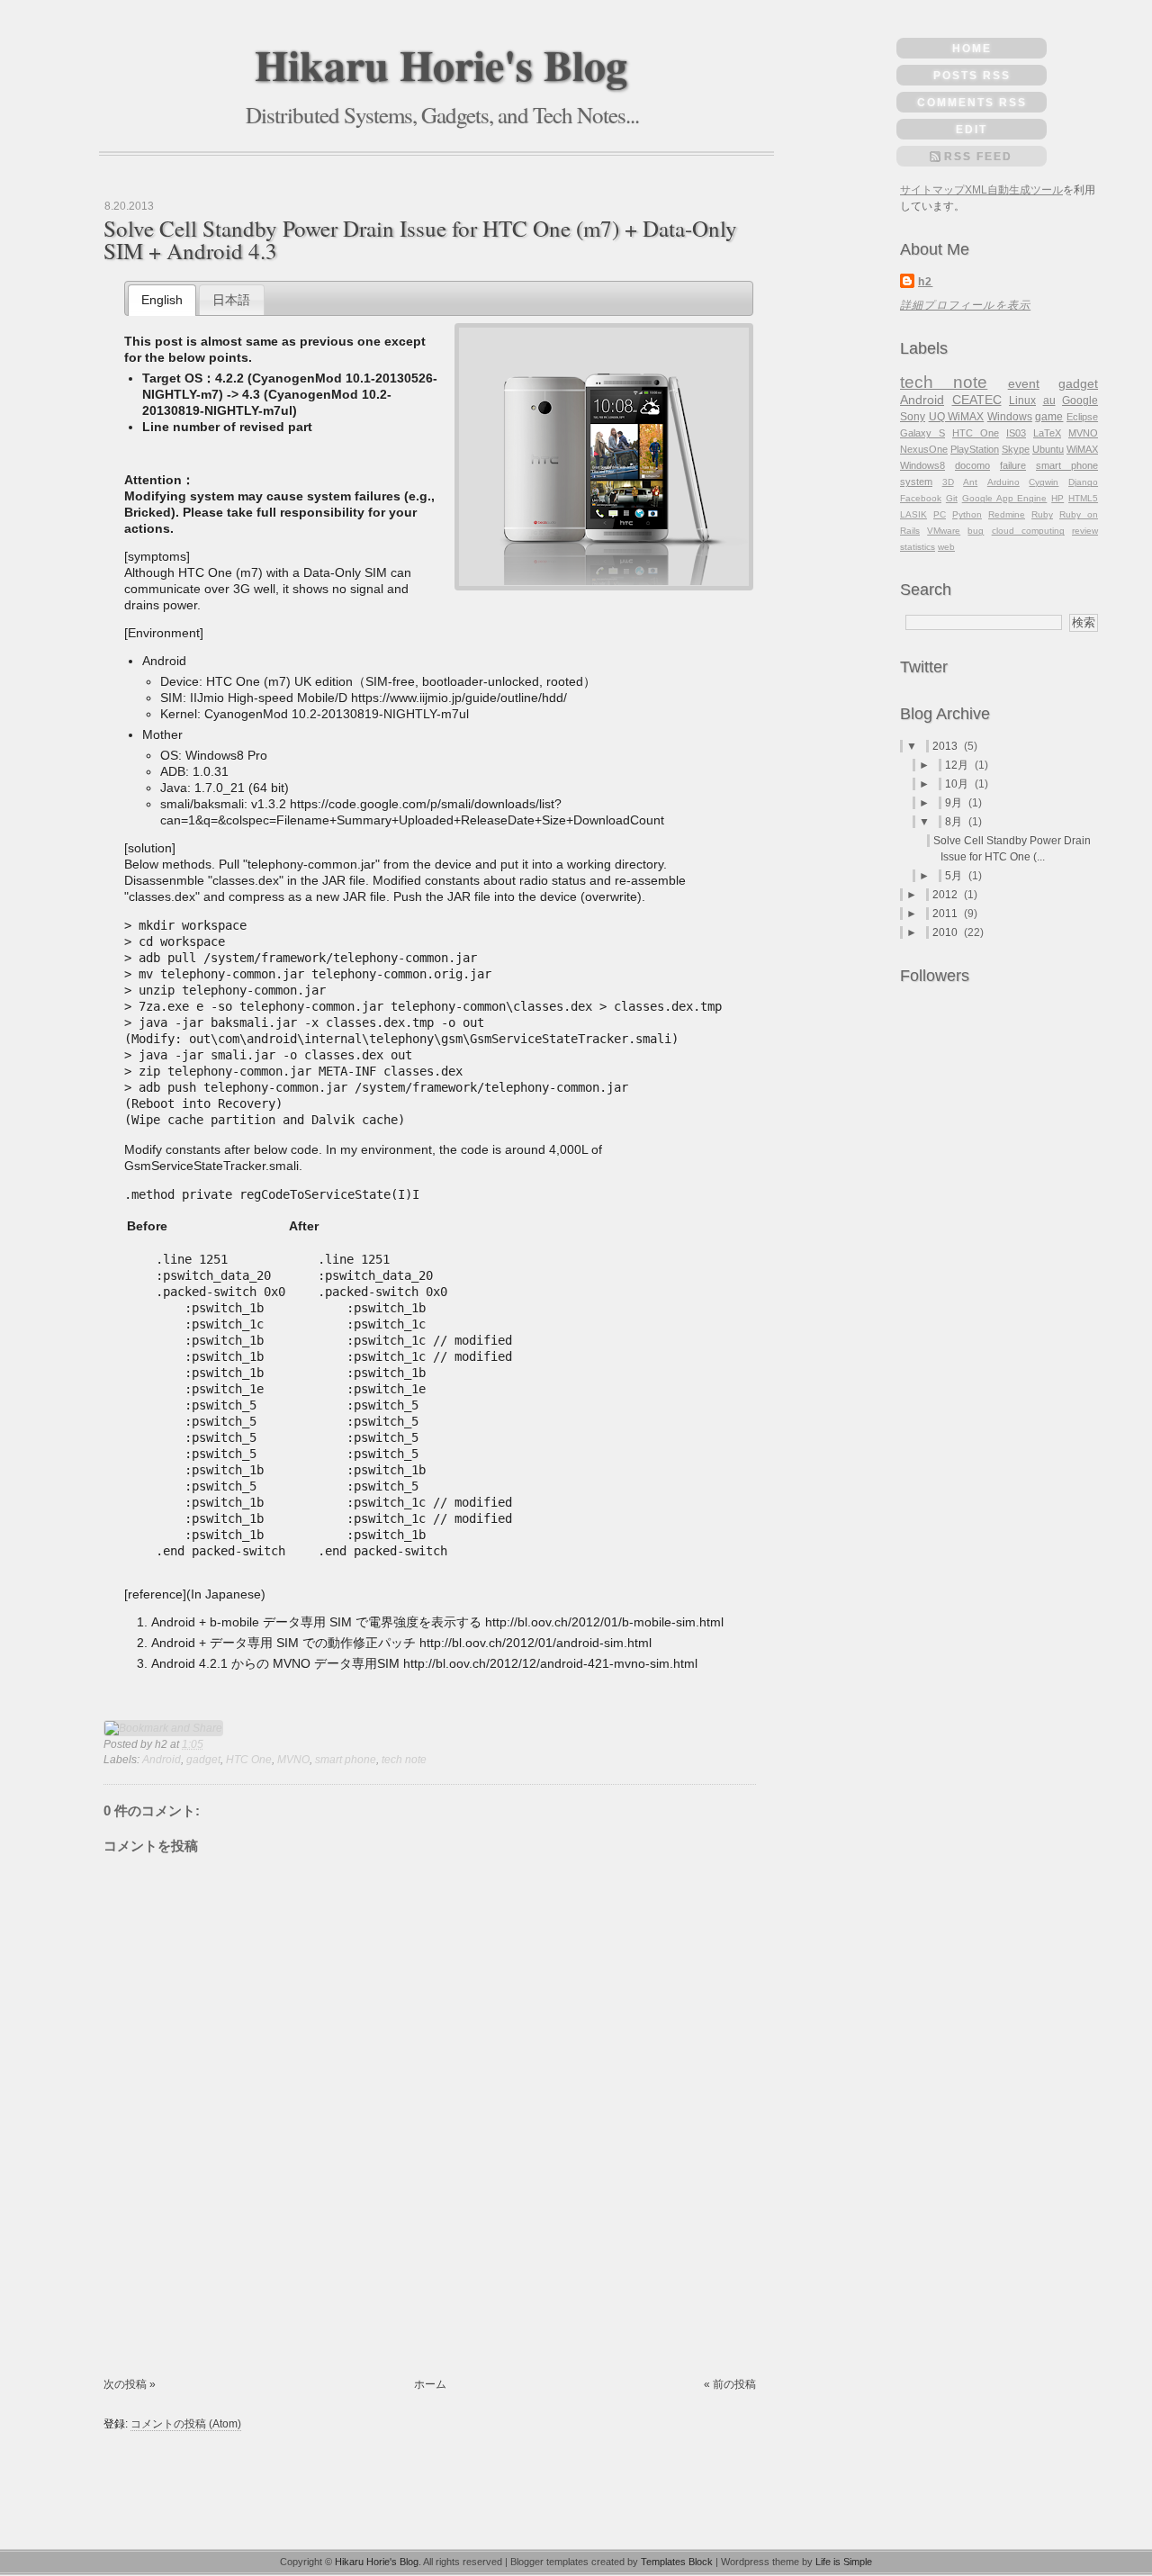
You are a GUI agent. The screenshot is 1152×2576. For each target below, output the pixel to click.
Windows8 (922, 465)
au (1049, 401)
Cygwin (1044, 482)
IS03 (1016, 433)
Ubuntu (1048, 449)
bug (976, 531)
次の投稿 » (130, 2384)
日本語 (231, 300)
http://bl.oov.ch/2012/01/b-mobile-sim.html (604, 1622)
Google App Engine (1005, 498)
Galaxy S (922, 433)
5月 (955, 876)
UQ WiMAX (957, 417)
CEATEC (977, 400)
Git (952, 498)
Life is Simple (844, 2562)
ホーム (430, 2384)
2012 (946, 895)
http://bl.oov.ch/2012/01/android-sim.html (535, 1643)
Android (162, 1760)
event (1024, 383)
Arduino (1003, 482)
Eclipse (1082, 417)
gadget (203, 1760)
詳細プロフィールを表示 (965, 305)
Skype (1016, 449)
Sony (913, 417)
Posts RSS (972, 76)
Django (1083, 482)
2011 (946, 914)
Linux (1022, 401)
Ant (970, 482)
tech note (404, 1760)
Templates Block (677, 2562)
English (162, 300)
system (916, 482)
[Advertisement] (160, 2308)
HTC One (249, 1760)
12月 (958, 765)
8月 (955, 822)
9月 (955, 803)
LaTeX (1047, 433)
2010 (946, 932)
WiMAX (1082, 449)
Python (967, 514)
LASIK (913, 514)
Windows (1010, 417)
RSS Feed (978, 157)
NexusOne (924, 449)
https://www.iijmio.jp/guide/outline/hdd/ (459, 698)
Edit (972, 130)
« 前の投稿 (730, 2384)
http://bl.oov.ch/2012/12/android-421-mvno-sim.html (550, 1663)
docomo (972, 465)
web (946, 547)
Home (972, 49)
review (1085, 531)
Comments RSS (972, 103)
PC (940, 514)
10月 (958, 784)
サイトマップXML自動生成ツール (981, 190)
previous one (340, 341)
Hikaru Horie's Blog (441, 64)
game (1049, 417)
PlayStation (975, 449)
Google (1080, 401)
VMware (944, 531)
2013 (946, 746)
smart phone (346, 1760)
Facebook (921, 498)
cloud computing (1028, 531)
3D (948, 482)
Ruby (1042, 514)
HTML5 (1083, 498)
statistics (918, 547)
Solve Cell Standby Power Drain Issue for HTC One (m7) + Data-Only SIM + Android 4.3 (420, 239)
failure (1013, 465)
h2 (925, 282)
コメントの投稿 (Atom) (186, 2424)
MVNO (293, 1760)
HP (1057, 498)
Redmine (1007, 514)
